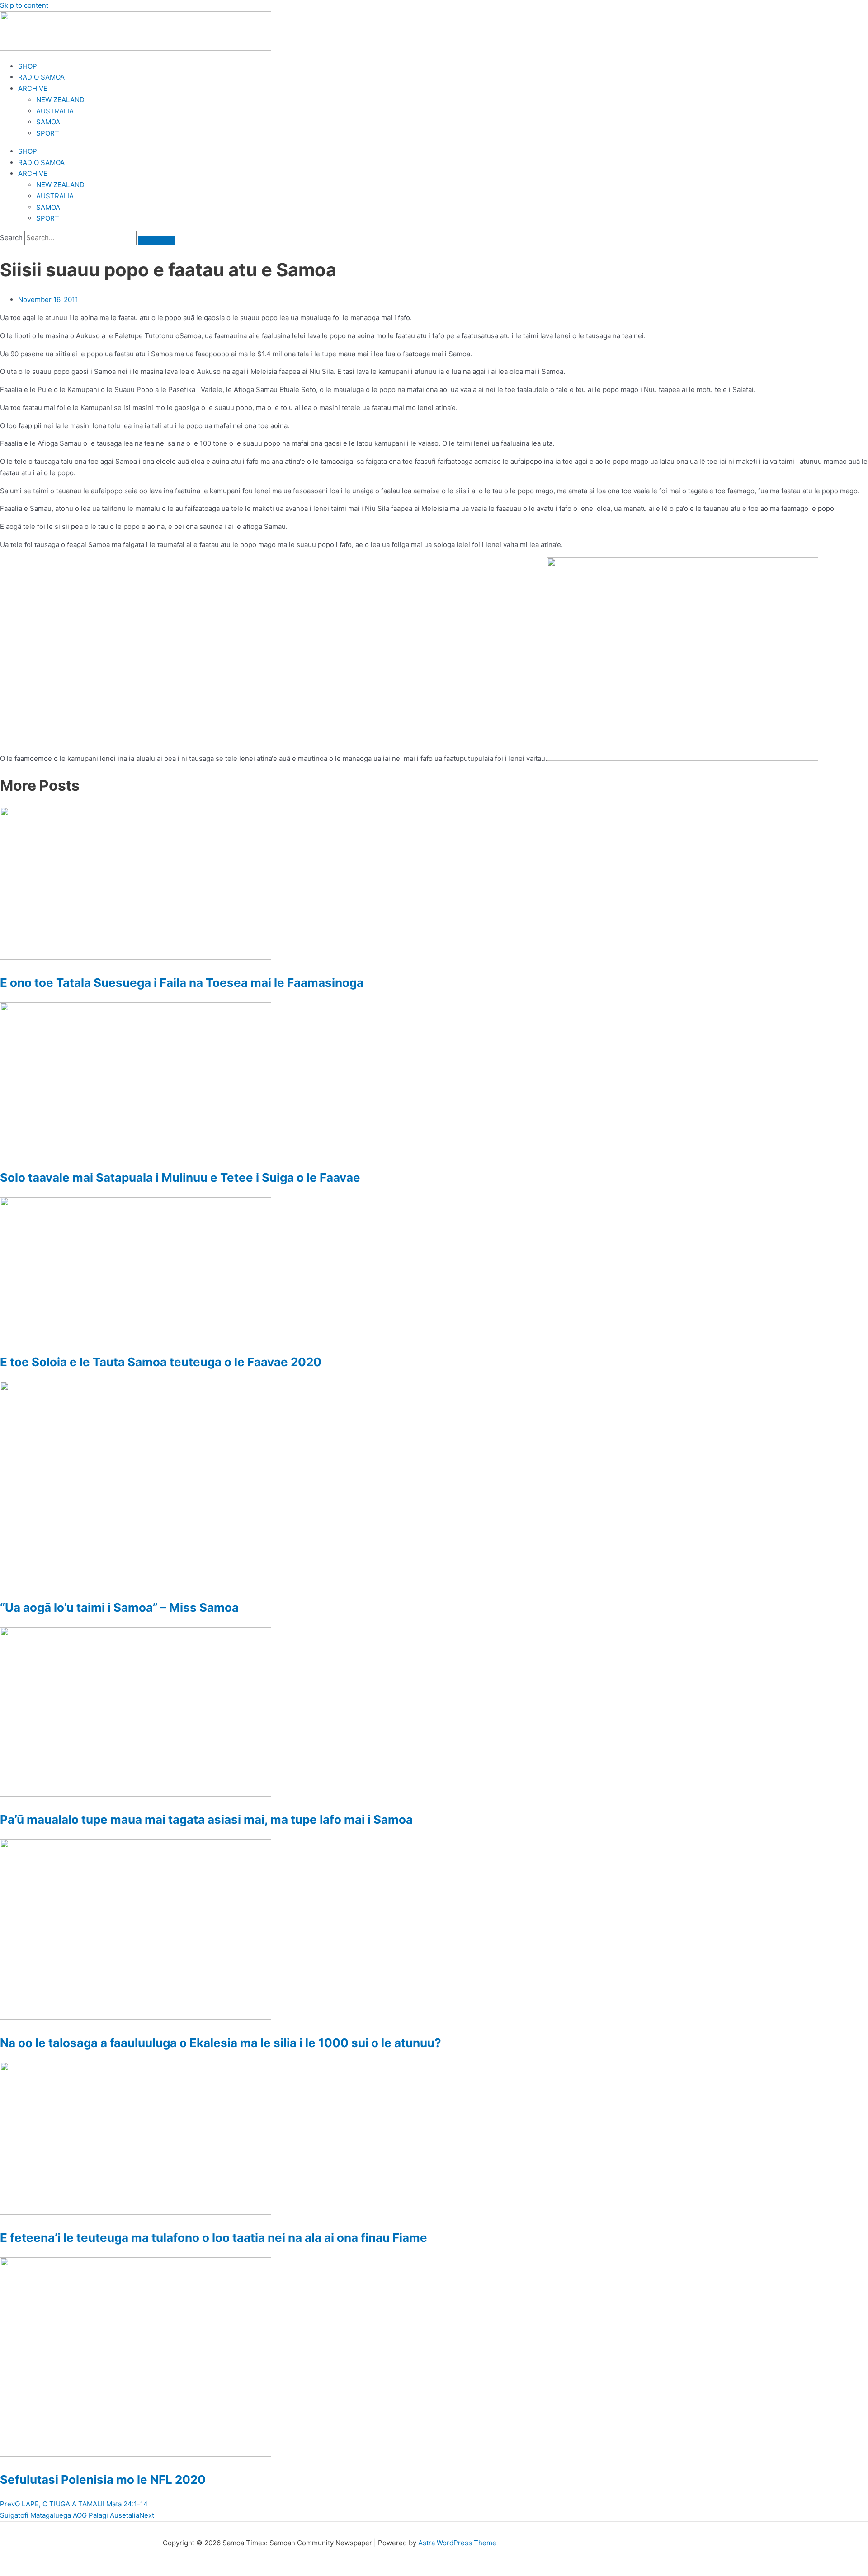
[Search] (156, 240)
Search (11, 238)
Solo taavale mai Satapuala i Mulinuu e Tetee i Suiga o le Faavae (180, 1177)
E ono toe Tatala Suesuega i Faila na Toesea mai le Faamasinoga (182, 983)
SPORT (48, 133)
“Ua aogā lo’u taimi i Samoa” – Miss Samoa (119, 1607)
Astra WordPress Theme (457, 2543)
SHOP (28, 66)
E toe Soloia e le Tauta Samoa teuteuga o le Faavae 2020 (161, 1362)
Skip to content (24, 5)
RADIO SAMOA (41, 77)
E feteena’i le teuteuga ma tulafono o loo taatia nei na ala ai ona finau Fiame (214, 2238)
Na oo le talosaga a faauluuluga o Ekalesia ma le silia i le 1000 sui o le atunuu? (221, 2043)
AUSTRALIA (55, 111)
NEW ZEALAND (60, 100)
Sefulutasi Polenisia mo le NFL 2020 (103, 2479)
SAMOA (48, 122)
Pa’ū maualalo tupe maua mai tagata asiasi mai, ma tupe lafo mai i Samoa (206, 1819)
